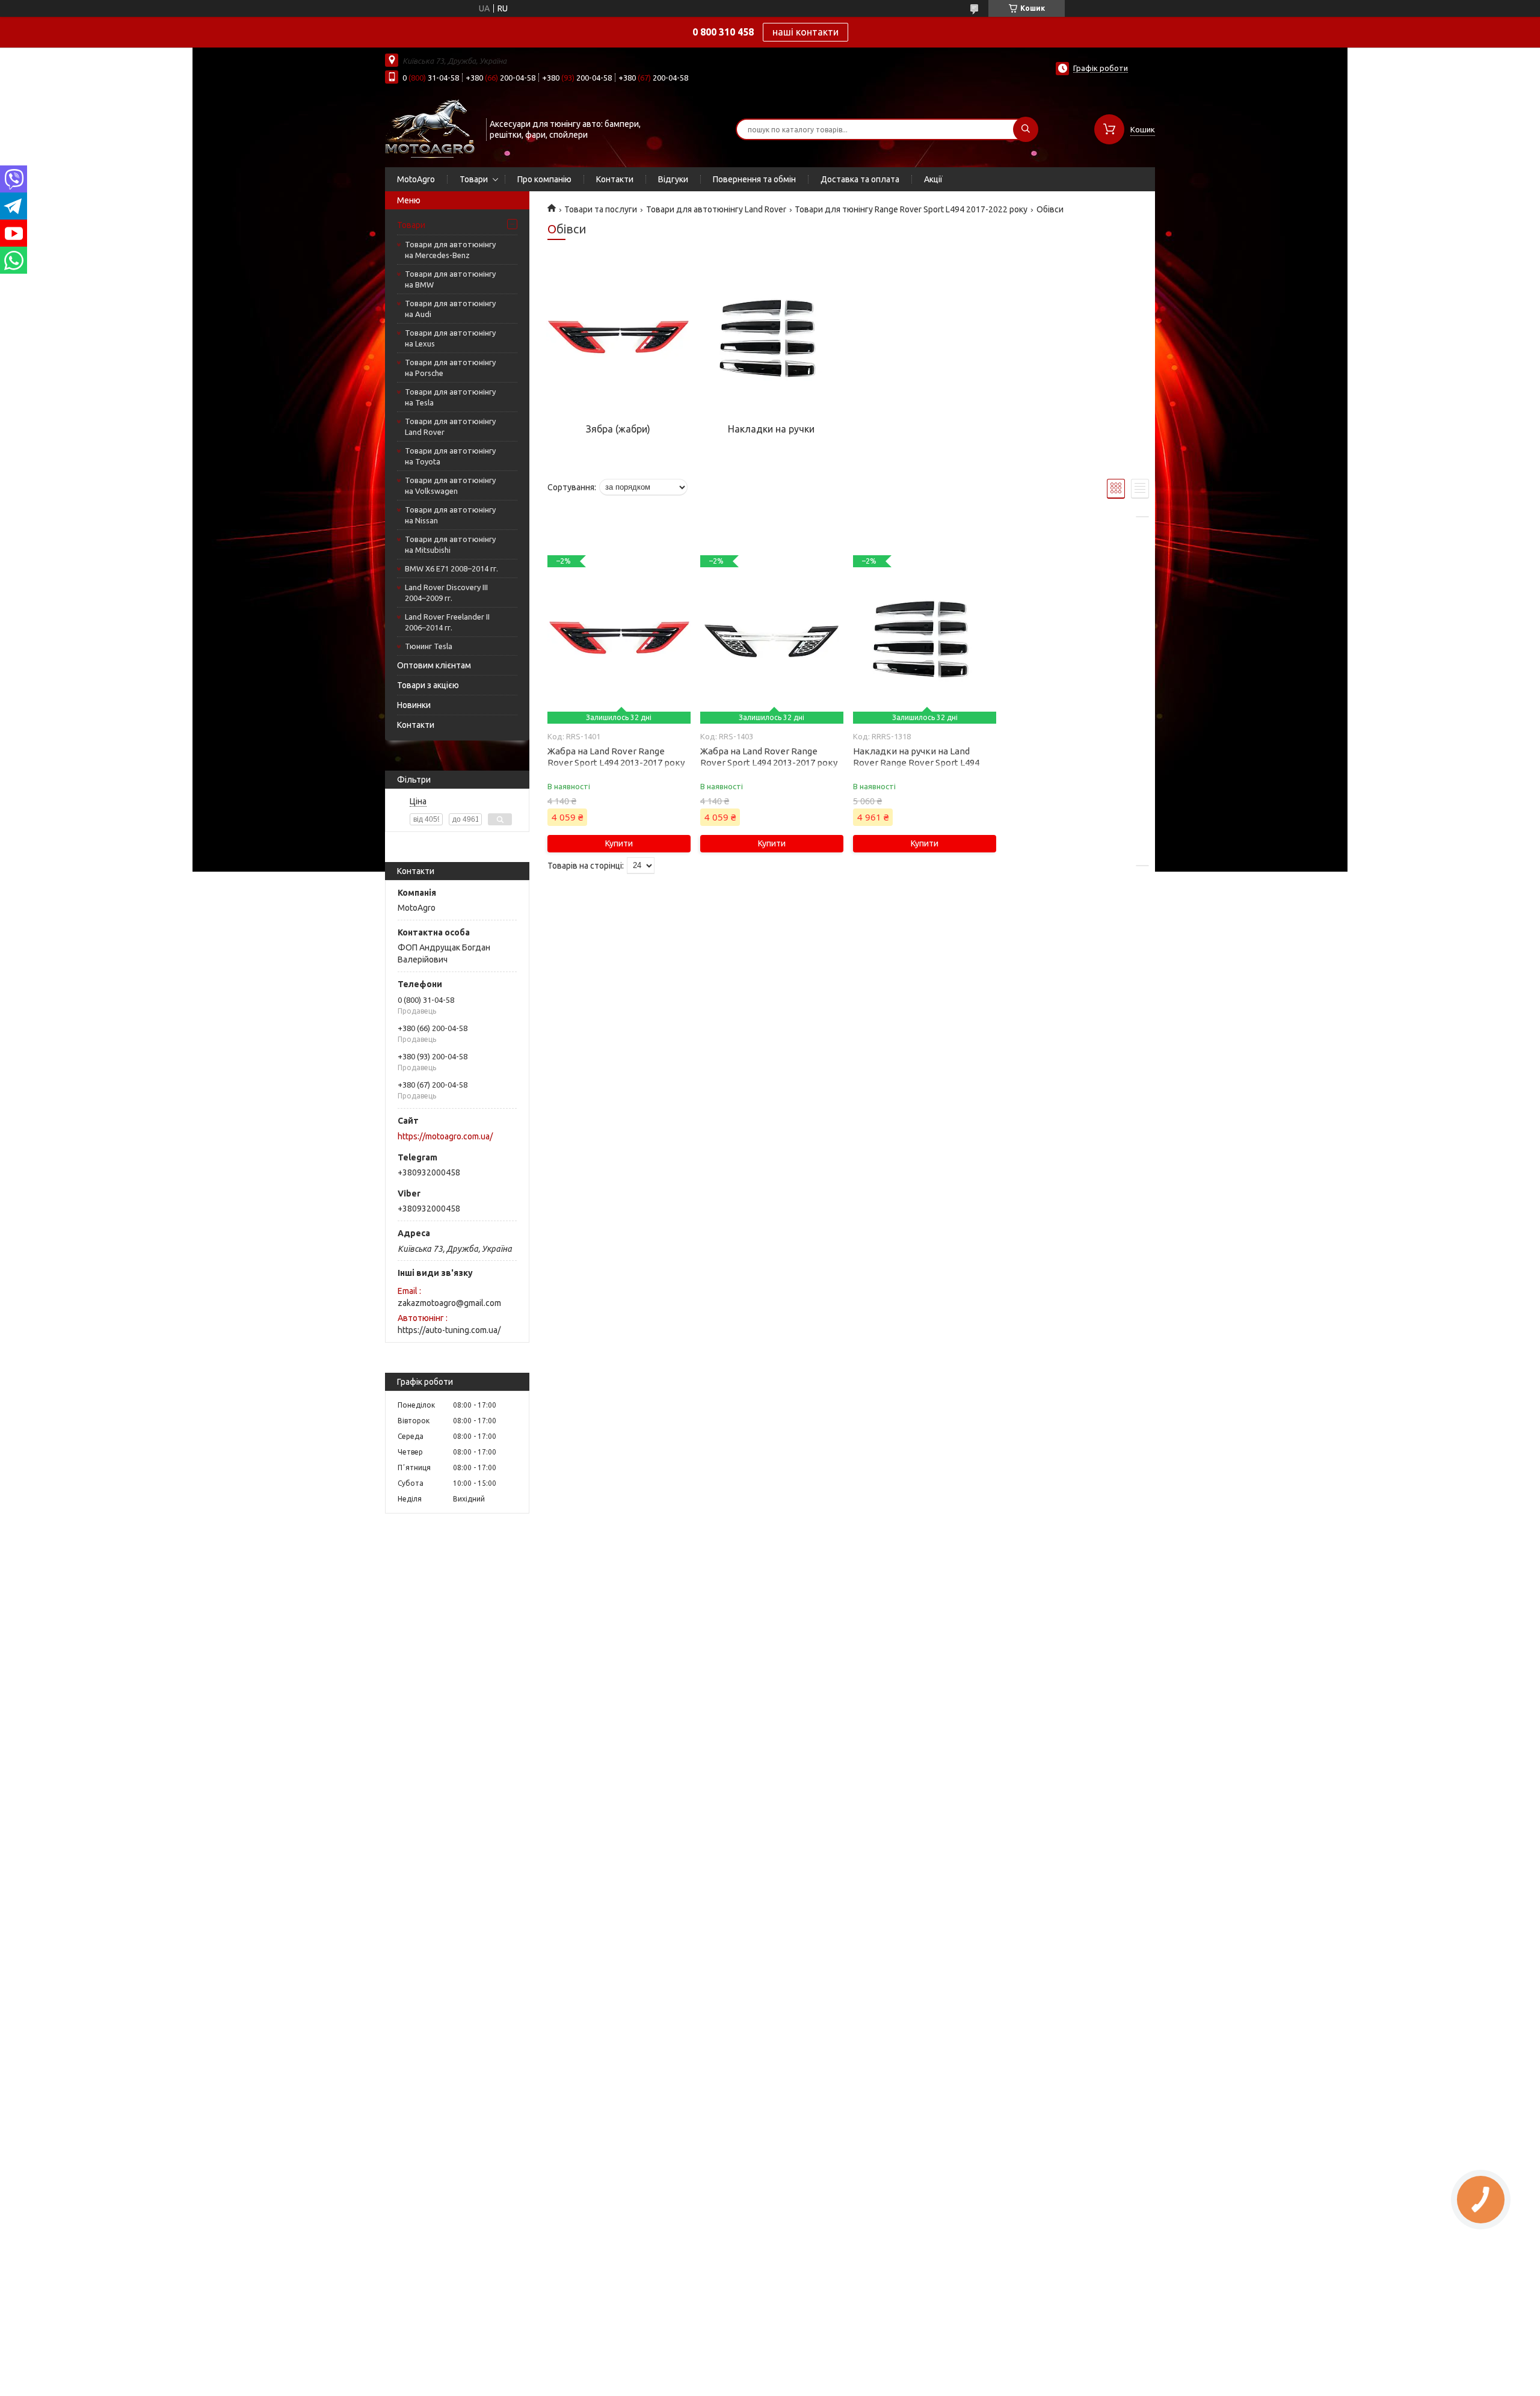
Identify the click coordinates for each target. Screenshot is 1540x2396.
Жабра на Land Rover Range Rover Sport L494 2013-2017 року (616, 757)
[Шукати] (1026, 129)
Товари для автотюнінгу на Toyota (450, 456)
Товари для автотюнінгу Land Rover (450, 427)
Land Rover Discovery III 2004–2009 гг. (446, 593)
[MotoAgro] (430, 128)
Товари (474, 179)
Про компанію (544, 179)
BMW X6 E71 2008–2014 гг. (451, 568)
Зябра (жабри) (618, 429)
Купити (619, 843)
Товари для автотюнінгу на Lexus (450, 338)
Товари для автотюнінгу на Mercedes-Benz (450, 250)
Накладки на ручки (771, 429)
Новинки (414, 705)
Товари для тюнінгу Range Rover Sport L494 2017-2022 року (911, 209)
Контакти (615, 179)
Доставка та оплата (860, 179)
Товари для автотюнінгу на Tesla (450, 397)
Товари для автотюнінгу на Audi (450, 309)
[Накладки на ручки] (771, 339)
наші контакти (805, 32)
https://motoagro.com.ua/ (445, 1136)
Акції (933, 179)
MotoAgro (416, 179)
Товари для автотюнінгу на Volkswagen (450, 485)
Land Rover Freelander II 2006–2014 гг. (447, 622)
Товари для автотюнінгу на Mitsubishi (450, 544)
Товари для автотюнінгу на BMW (450, 279)
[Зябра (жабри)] (618, 339)
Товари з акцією (428, 685)
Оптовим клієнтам (434, 665)
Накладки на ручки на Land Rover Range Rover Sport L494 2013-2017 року (916, 762)
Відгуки (673, 179)
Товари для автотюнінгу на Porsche (450, 368)
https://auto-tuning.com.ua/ (449, 1330)
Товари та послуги (601, 209)
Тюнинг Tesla (429, 646)
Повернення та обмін (754, 179)
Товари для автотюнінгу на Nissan (450, 515)
